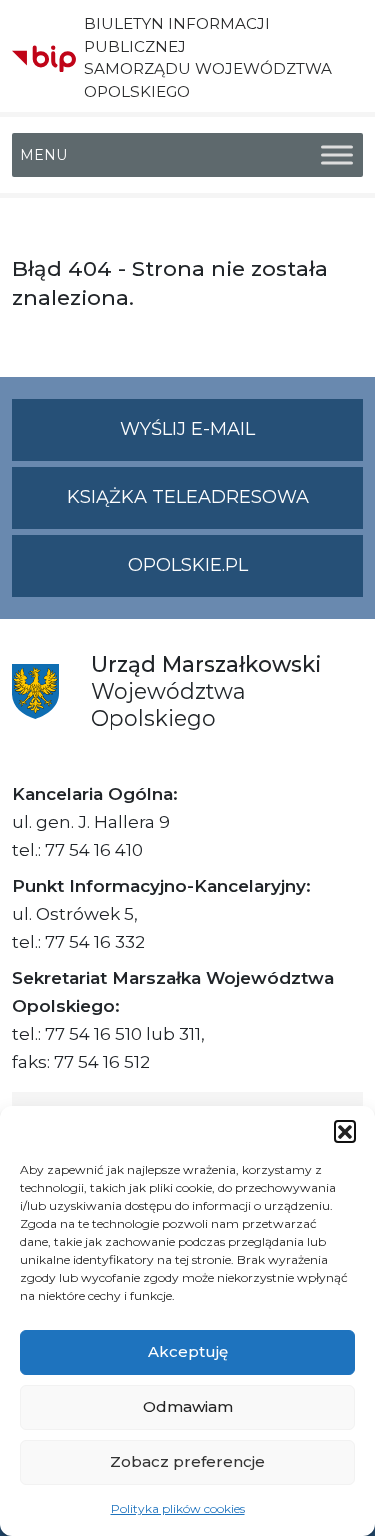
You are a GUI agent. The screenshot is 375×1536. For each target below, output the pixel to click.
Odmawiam (188, 1406)
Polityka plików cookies (178, 1508)
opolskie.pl (188, 565)
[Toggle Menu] (337, 154)
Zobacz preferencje (187, 1461)
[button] (345, 1131)
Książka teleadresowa (188, 497)
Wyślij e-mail (241, 439)
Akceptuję (188, 1351)
